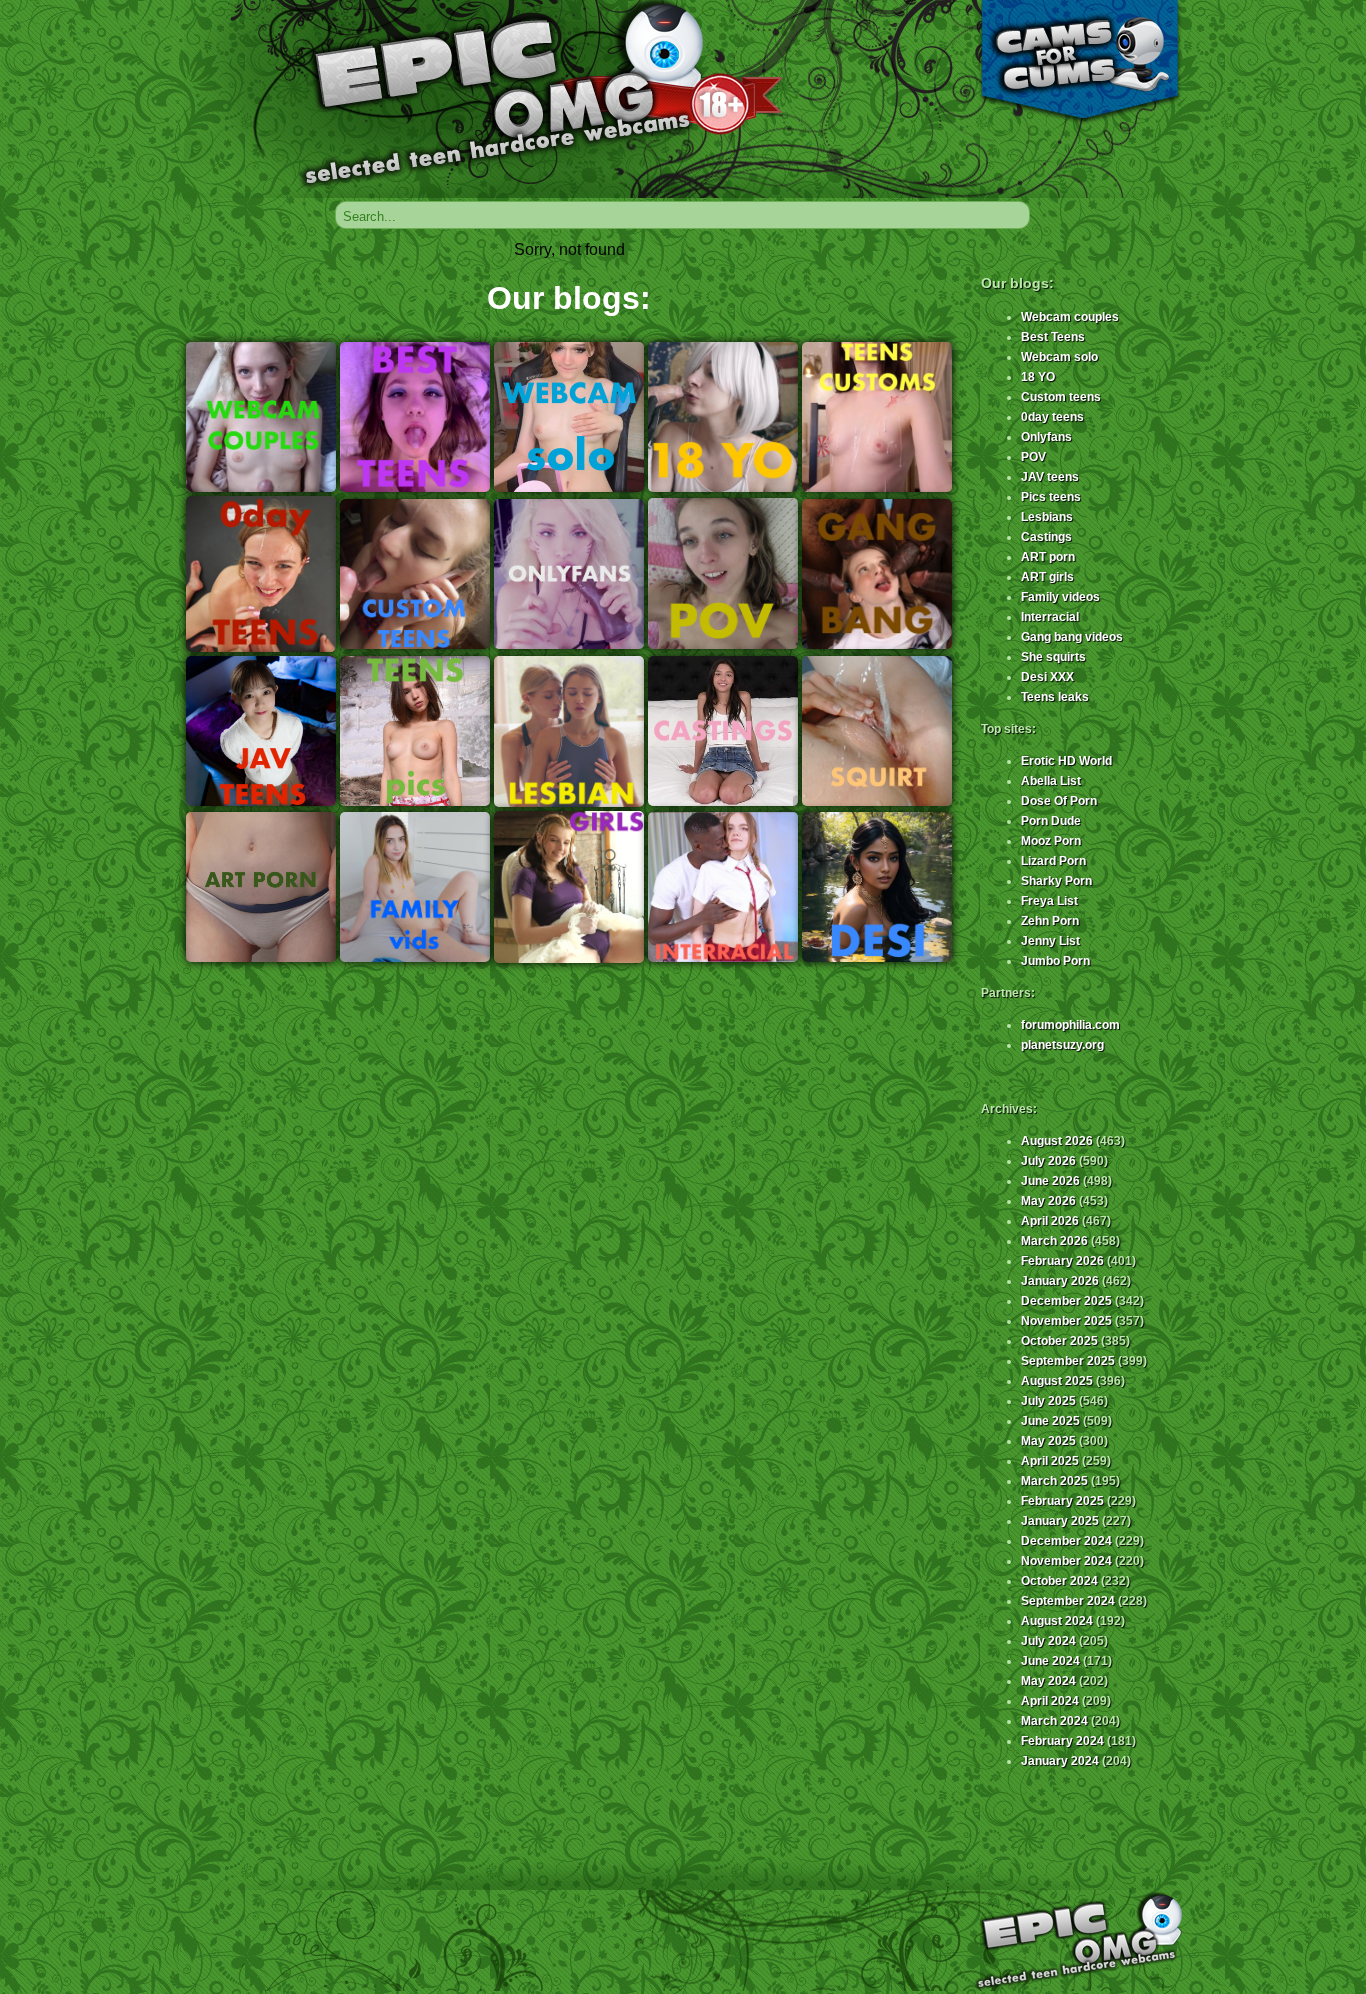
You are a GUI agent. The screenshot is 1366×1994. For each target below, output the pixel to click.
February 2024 (1062, 1741)
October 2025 (1059, 1341)
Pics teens (1051, 497)
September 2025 (1068, 1361)
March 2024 (1054, 1721)
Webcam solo (1059, 357)
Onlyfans (1046, 437)
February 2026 (1062, 1261)
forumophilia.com (1070, 1025)
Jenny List (1050, 941)
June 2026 (1050, 1181)
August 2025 (1057, 1381)
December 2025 (1066, 1301)
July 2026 (1048, 1161)
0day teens (1052, 417)
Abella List (1051, 781)
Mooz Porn (1051, 841)
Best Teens (1053, 337)
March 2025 (1054, 1481)
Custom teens (1061, 397)
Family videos (1060, 597)
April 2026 (1050, 1221)
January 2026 (1060, 1281)
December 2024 (1066, 1541)
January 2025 (1060, 1521)
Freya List (1049, 901)
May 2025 (1048, 1441)
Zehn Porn (1050, 921)
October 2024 (1059, 1581)
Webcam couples (1070, 317)
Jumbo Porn (1055, 961)
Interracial (1050, 617)
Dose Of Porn (1059, 801)
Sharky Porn (1056, 881)
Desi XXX (1047, 677)
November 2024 (1066, 1561)
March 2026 (1054, 1241)
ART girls (1047, 577)
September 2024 (1068, 1601)
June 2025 (1050, 1421)
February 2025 (1062, 1501)
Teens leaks (1055, 697)
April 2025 (1050, 1461)
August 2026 (1057, 1141)
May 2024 (1048, 1681)
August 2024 (1057, 1621)
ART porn (1048, 557)
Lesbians (1047, 517)
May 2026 (1048, 1201)
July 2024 (1048, 1641)
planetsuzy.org (1062, 1045)
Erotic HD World (1066, 761)
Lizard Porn (1053, 861)
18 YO (1038, 377)
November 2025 (1066, 1321)
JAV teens (1050, 477)
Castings (1046, 537)
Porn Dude (1051, 821)
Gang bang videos (1072, 637)
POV (1033, 457)
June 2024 (1050, 1661)
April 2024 (1050, 1701)
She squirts (1053, 657)
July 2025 (1048, 1401)
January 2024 (1060, 1761)
